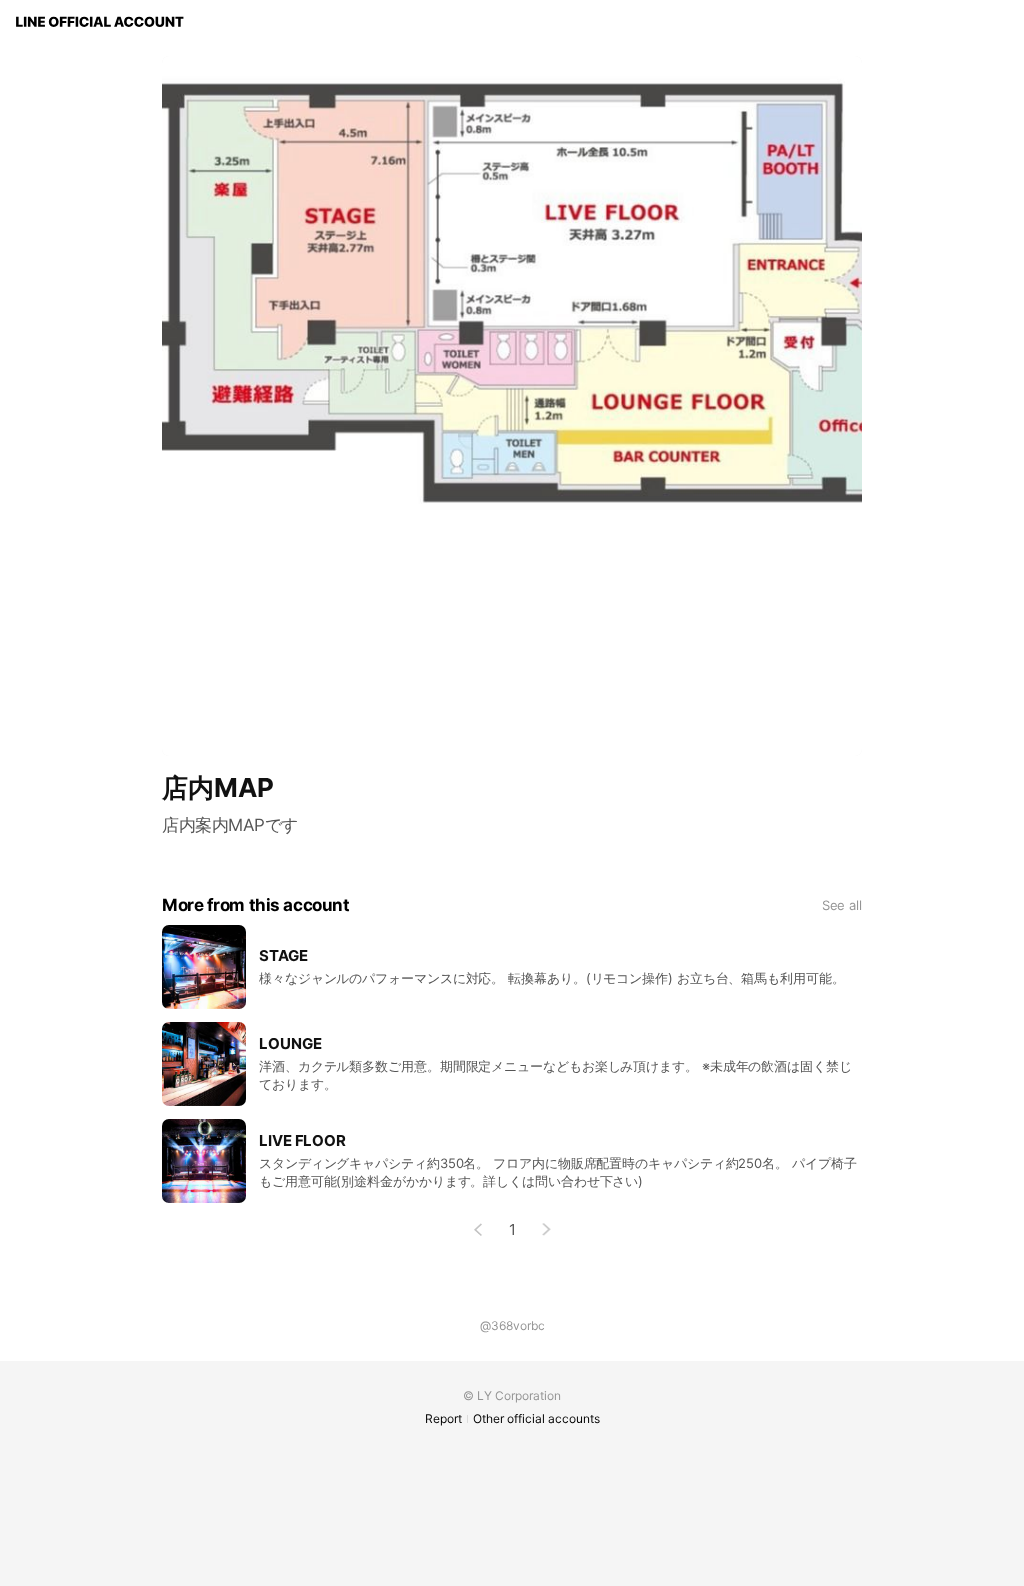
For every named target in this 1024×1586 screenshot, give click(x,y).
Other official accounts (536, 1418)
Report (443, 1418)
